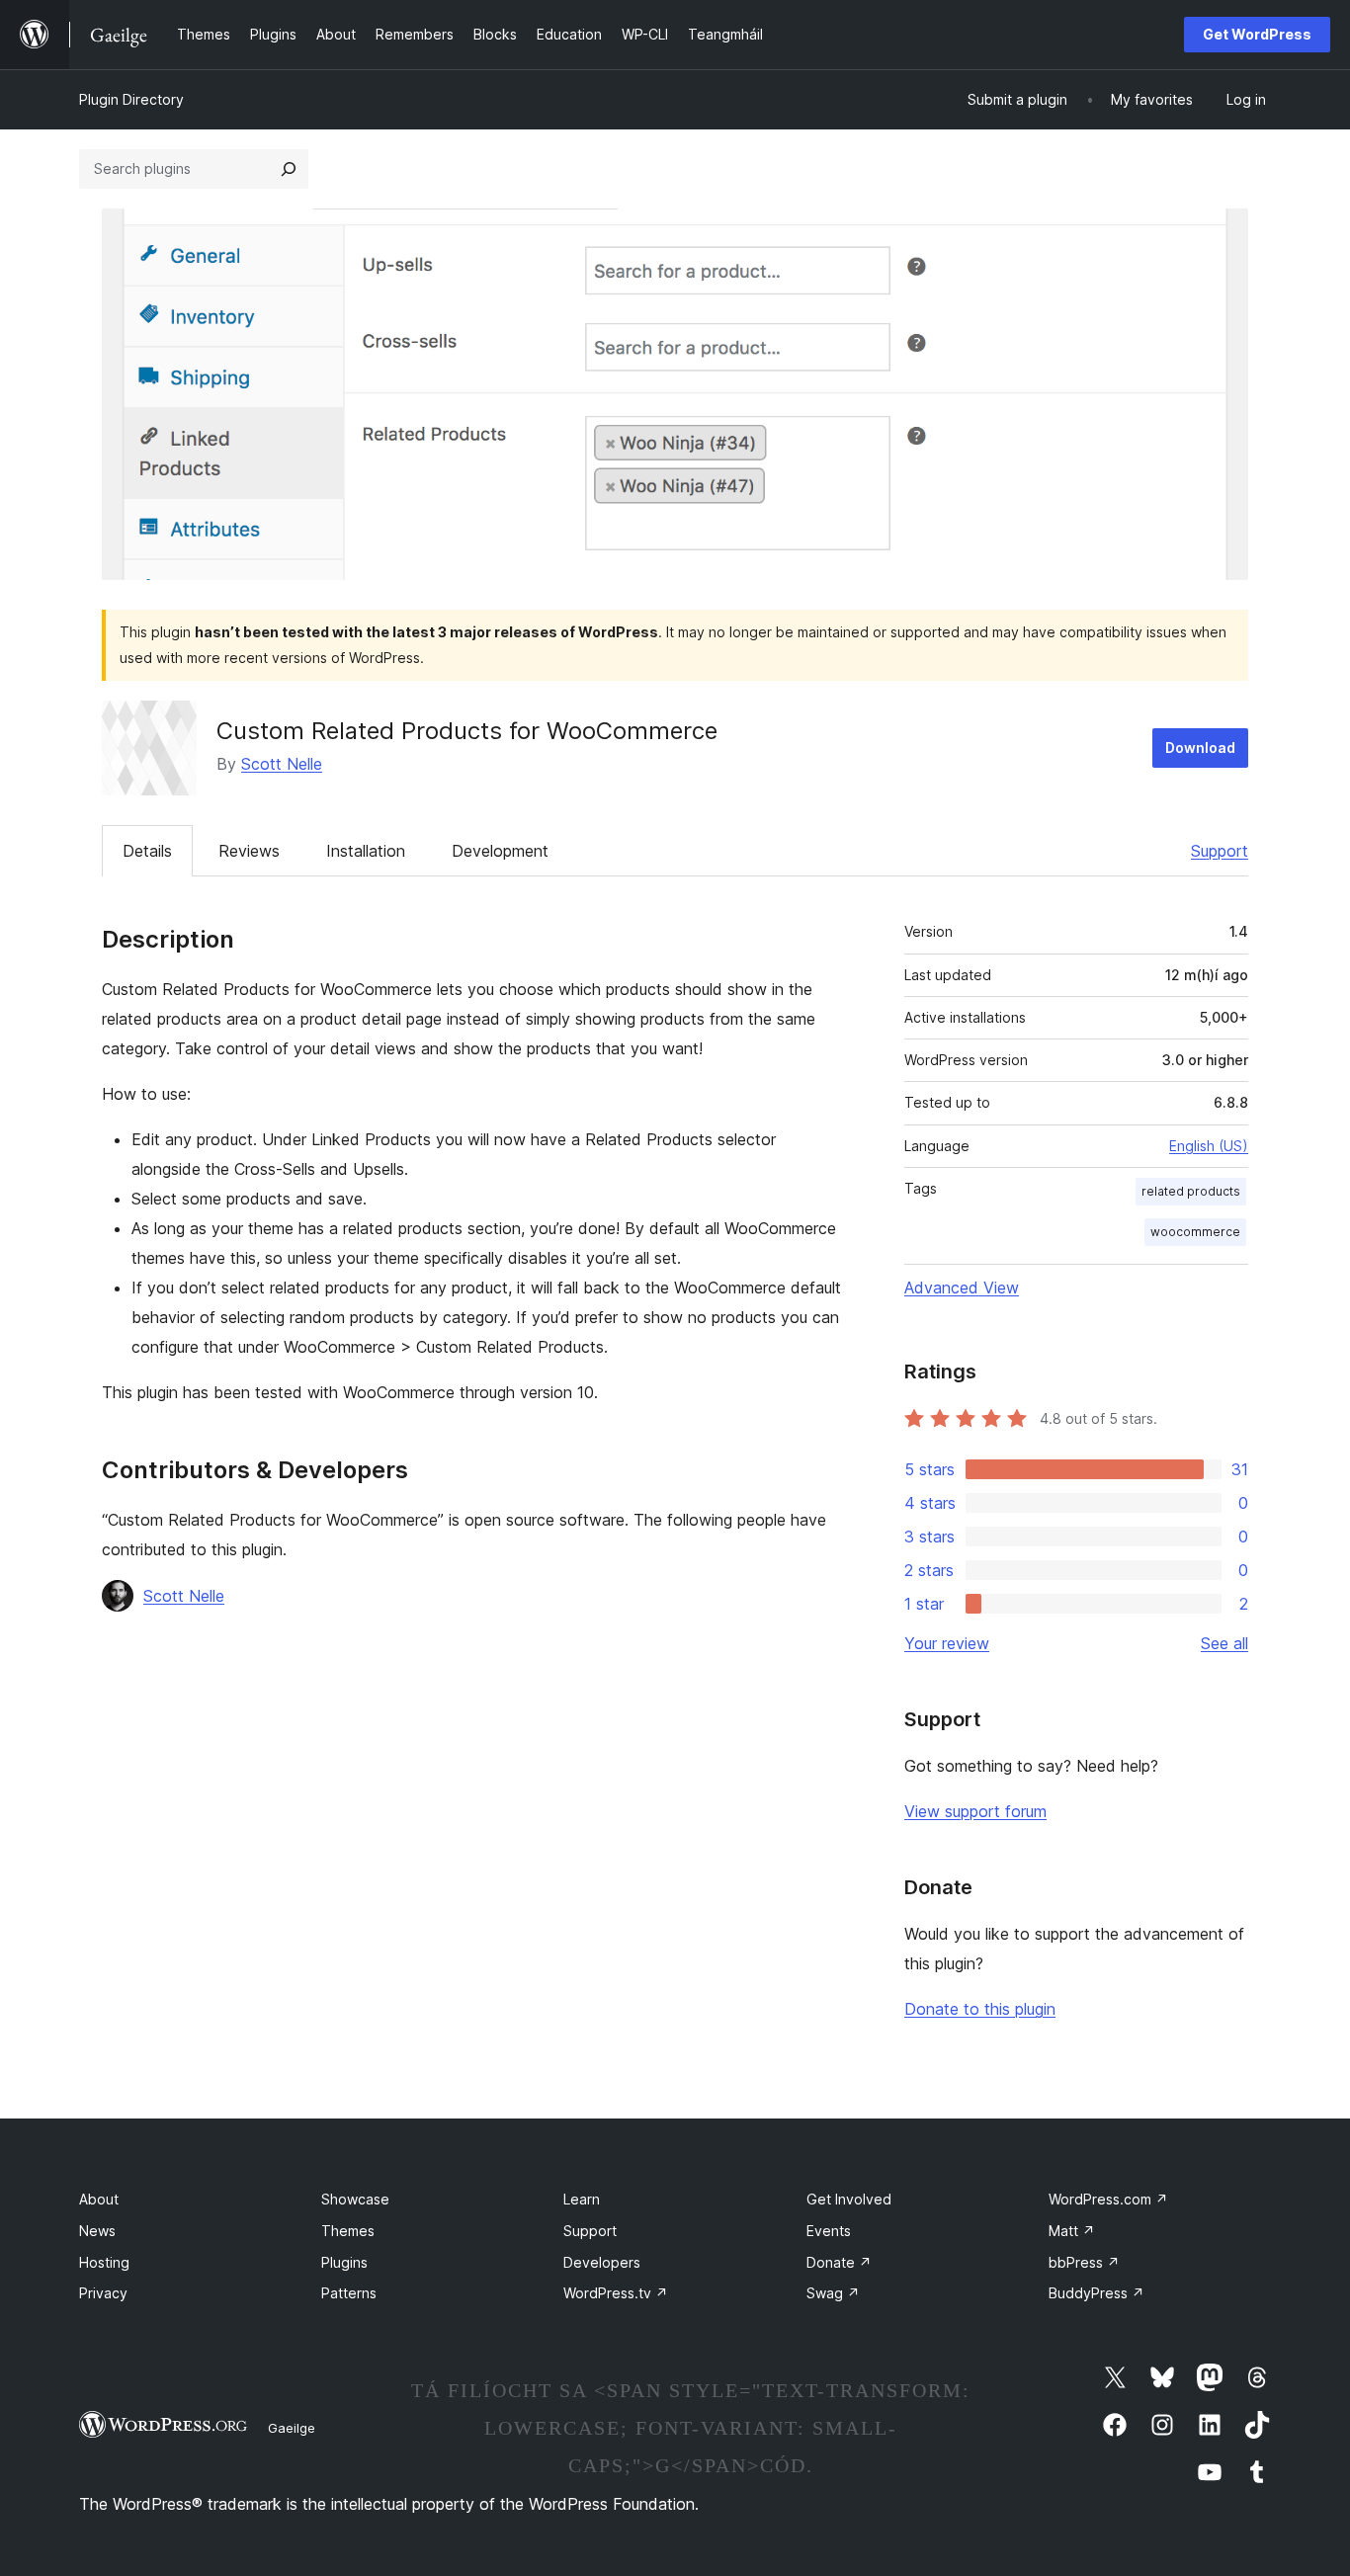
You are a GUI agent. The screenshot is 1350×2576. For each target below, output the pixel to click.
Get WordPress (1257, 34)
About (99, 2199)
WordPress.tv (616, 2293)
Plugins (344, 2262)
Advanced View (962, 1288)
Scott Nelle (282, 764)
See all (1224, 1643)
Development (500, 851)
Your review (947, 1643)
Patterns (349, 2293)
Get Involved (849, 2199)
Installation (366, 851)
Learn (582, 2199)
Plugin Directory (131, 99)
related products (1191, 1191)
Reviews (249, 851)
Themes (348, 2231)
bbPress (1084, 2262)
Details (147, 851)
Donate (839, 2262)
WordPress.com (1108, 2199)
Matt (1072, 2231)
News (97, 2231)
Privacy (103, 2293)
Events (829, 2231)
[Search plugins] (289, 169)
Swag (833, 2293)
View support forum (975, 1811)
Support (1220, 851)
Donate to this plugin (980, 2009)
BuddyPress (1097, 2293)
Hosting (104, 2262)
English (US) (1209, 1146)
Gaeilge (292, 2428)
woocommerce (1195, 1232)
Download (1200, 748)
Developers (602, 2262)
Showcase (355, 2199)
